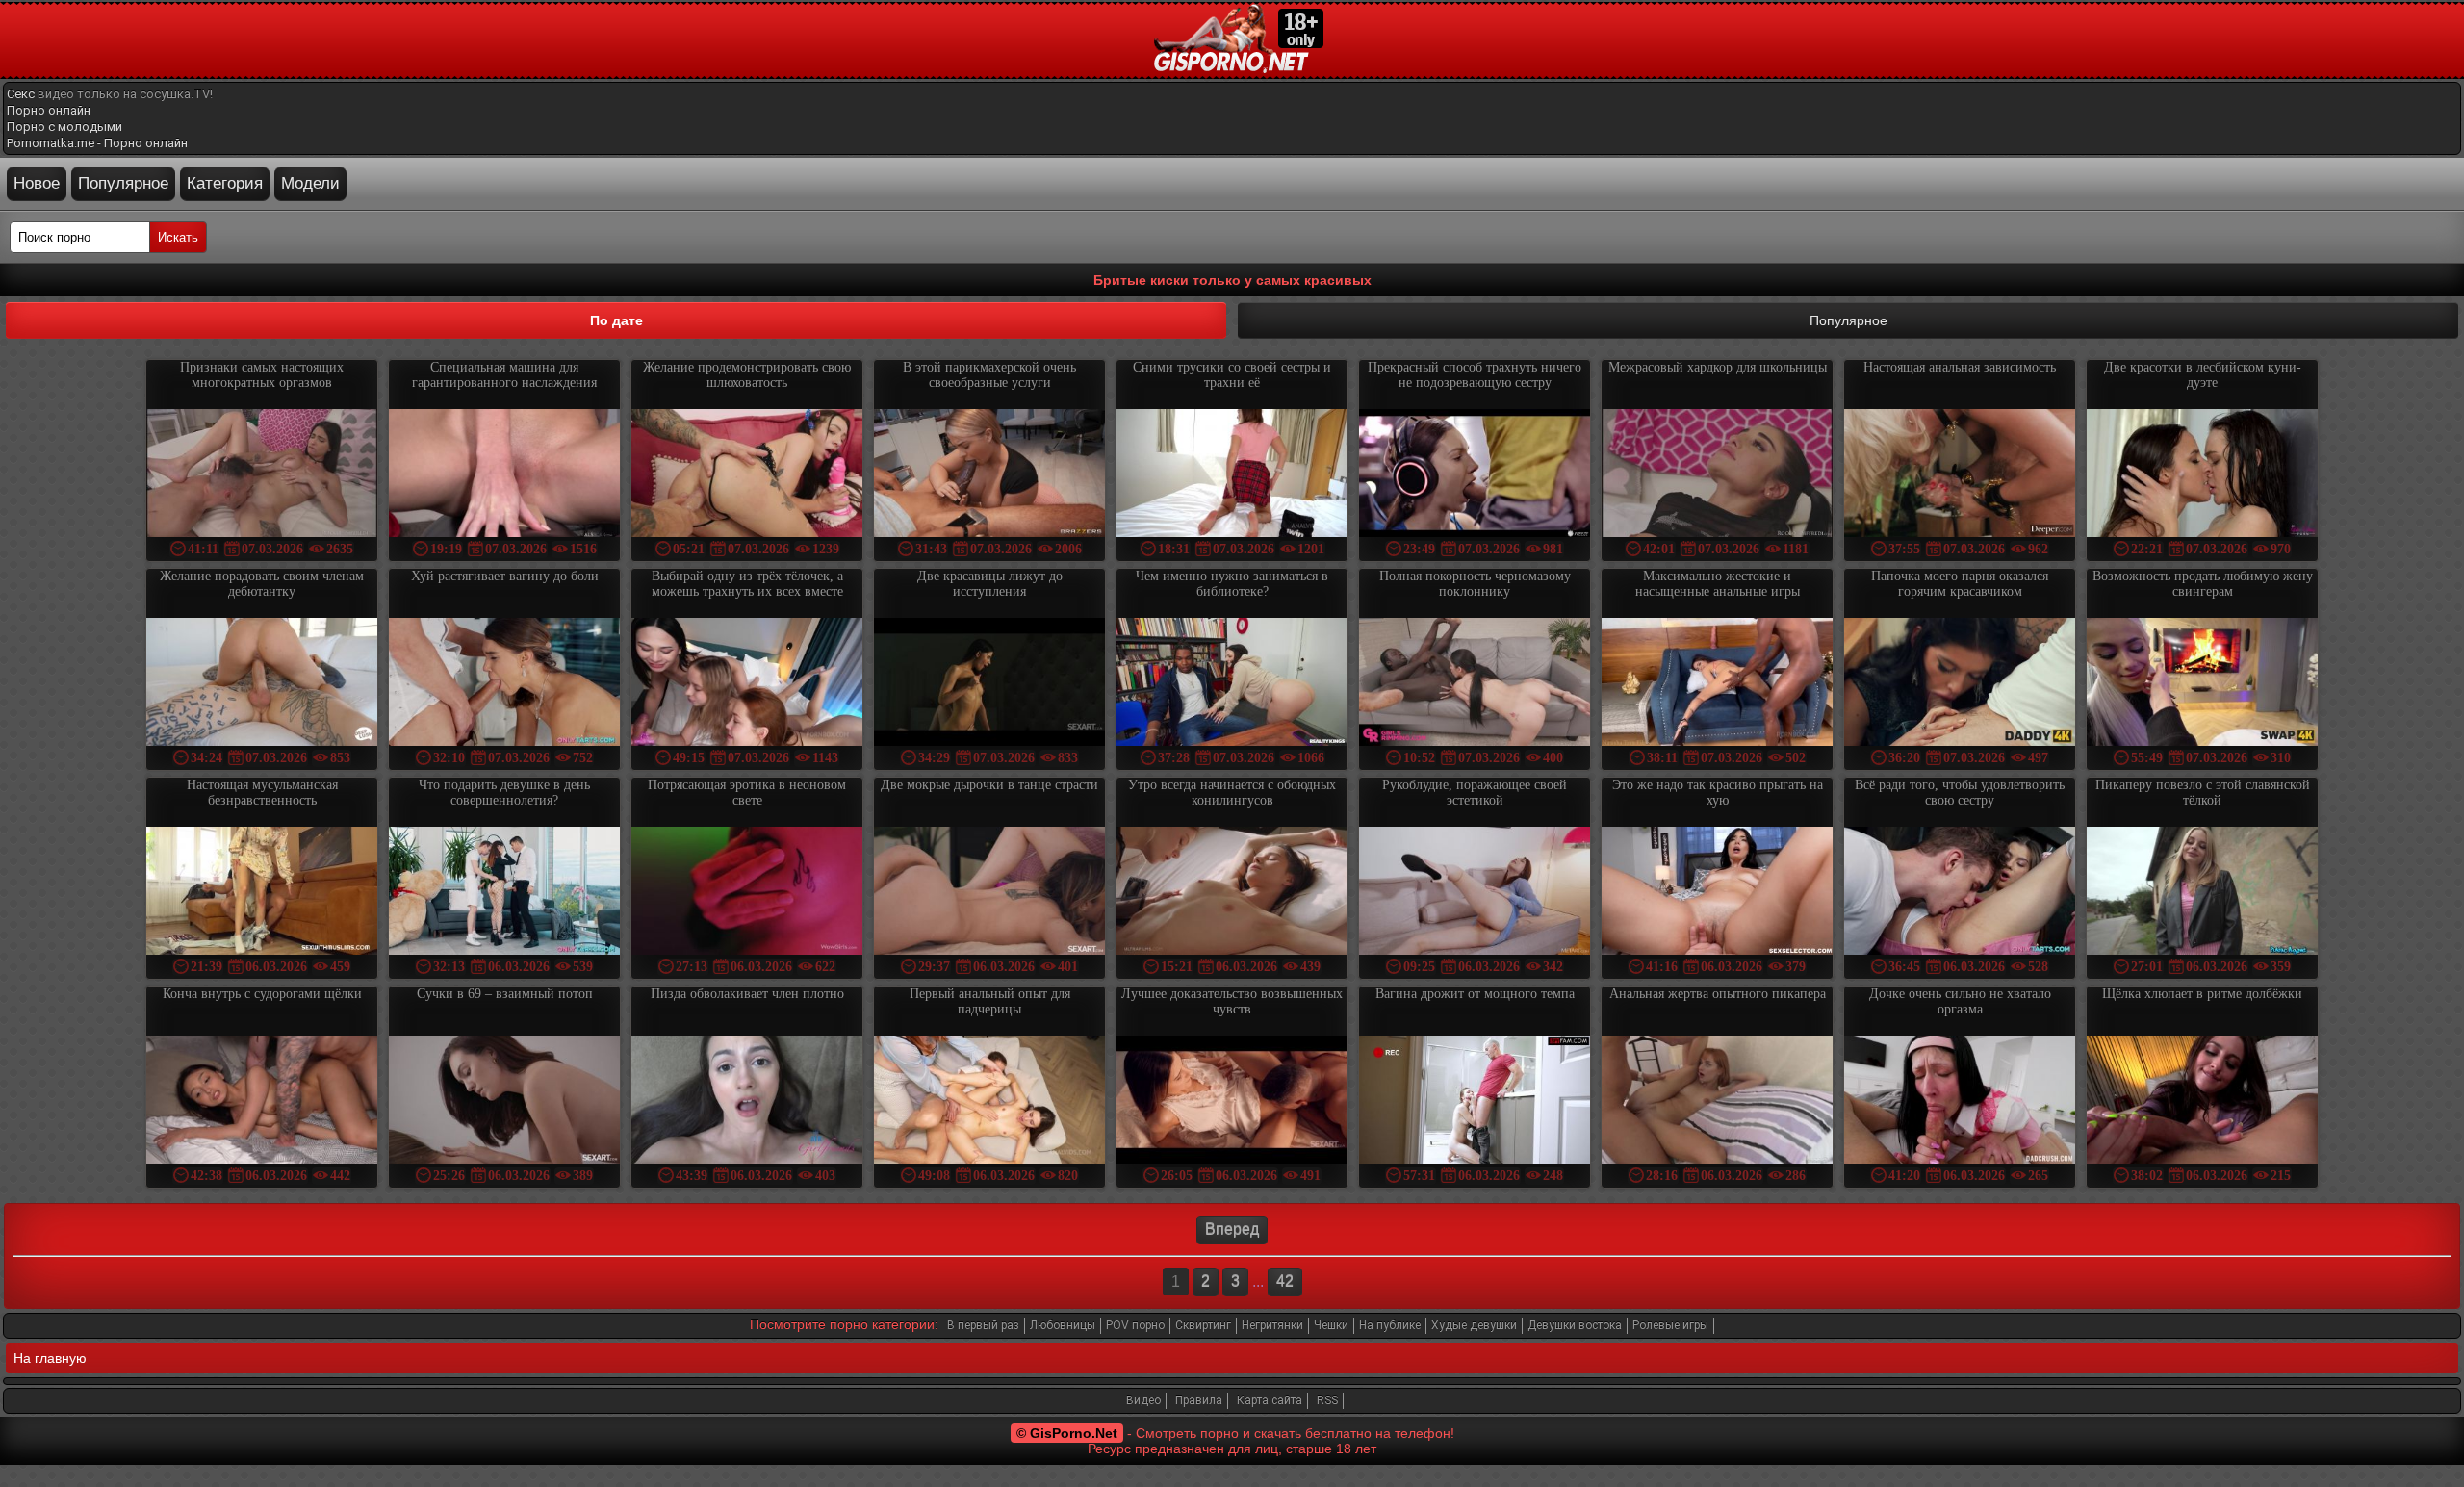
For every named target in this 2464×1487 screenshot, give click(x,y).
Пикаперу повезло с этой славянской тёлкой (2203, 793)
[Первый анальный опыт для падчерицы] (989, 1102)
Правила (1199, 1400)
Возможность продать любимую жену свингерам (2203, 584)
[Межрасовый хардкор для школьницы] (1717, 475)
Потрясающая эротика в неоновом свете (747, 793)
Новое (37, 183)
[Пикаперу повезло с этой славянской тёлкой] (2202, 893)
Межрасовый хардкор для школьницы (1718, 367)
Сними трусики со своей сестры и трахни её (1232, 375)
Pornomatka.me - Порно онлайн (97, 143)
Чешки (1331, 1325)
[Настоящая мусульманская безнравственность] (262, 893)
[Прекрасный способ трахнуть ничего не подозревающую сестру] (1475, 475)
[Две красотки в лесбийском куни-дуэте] (2202, 475)
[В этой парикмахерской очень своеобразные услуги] (989, 475)
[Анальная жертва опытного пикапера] (1717, 1102)
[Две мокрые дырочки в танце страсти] (989, 893)
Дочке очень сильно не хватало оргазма (1960, 1001)
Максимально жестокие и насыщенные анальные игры (1718, 584)
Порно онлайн (49, 110)
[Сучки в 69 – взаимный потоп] (504, 1102)
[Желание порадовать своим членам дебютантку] (262, 684)
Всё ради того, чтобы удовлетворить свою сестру (1960, 793)
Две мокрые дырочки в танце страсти (989, 785)
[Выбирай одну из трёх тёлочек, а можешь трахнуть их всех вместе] (747, 684)
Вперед (1232, 1230)
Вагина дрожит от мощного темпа (1475, 994)
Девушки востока (1575, 1325)
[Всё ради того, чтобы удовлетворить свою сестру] (1960, 893)
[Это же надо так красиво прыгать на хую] (1717, 893)
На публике (1390, 1325)
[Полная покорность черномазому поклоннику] (1475, 684)
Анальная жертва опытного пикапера (1718, 994)
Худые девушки (1474, 1325)
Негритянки (1272, 1325)
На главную (50, 1358)
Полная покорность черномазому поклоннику (1475, 584)
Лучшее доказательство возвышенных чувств (1232, 1001)
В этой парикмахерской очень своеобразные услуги (989, 375)
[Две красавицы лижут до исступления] (989, 684)
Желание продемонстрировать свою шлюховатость (747, 375)
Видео (1143, 1400)
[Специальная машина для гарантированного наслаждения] (504, 475)
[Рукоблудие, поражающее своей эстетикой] (1475, 893)
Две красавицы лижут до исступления (990, 584)
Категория (225, 183)
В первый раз (983, 1325)
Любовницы (1063, 1325)
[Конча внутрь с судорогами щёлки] (262, 1102)
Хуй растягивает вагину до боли (505, 576)
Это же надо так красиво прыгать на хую (1718, 793)
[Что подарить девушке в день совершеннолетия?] (504, 893)
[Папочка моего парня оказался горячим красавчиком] (1960, 684)
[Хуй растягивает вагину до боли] (504, 684)
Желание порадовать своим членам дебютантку (262, 584)
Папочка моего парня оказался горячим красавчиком (1960, 584)
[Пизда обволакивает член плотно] (747, 1102)
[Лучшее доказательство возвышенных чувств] (1232, 1102)
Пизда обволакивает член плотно (747, 994)
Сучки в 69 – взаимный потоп (505, 994)
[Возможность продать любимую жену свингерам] (2202, 684)
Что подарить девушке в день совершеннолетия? (504, 793)
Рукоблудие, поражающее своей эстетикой (1475, 793)
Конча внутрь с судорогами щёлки (262, 994)
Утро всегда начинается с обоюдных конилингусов (1232, 793)
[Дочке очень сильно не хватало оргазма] (1960, 1102)
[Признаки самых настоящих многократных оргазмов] (262, 475)
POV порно (1135, 1325)
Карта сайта (1270, 1400)
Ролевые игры (1670, 1325)
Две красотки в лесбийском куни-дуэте (2203, 375)
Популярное (123, 183)
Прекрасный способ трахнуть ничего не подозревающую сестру (1475, 375)
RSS (1327, 1400)
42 (1285, 1282)
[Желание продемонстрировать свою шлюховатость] (747, 475)
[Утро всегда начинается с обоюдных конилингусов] (1232, 893)
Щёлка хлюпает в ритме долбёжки (2202, 994)
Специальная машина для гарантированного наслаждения (504, 375)
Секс (21, 94)
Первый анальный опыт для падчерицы (990, 1001)
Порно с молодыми (64, 127)
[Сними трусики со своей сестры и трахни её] (1232, 475)
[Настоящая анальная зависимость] (1960, 475)
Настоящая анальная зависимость (1960, 367)
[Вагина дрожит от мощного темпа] (1475, 1102)
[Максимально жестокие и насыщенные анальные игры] (1717, 684)
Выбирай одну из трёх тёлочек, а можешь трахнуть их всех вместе (747, 584)
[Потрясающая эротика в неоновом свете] (747, 893)
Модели (310, 183)
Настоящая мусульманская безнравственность (262, 793)
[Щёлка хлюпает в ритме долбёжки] (2202, 1102)
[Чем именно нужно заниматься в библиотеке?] (1232, 684)
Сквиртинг (1203, 1325)
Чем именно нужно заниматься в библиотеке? (1232, 584)
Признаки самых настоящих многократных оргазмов (262, 375)
